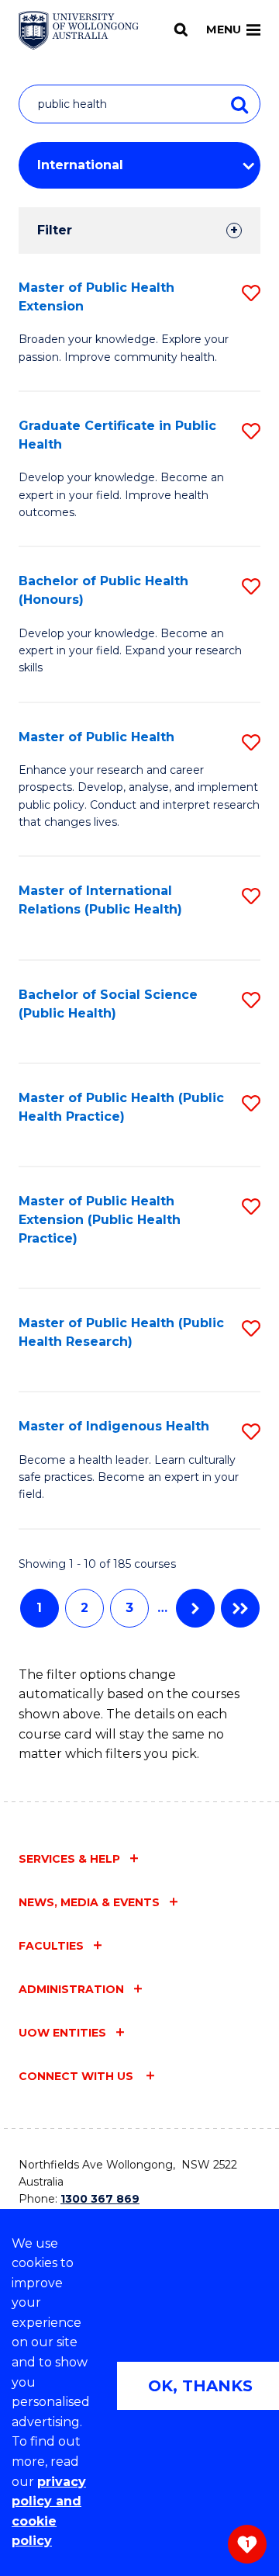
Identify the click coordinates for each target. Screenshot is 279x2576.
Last (240, 1608)
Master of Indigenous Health (114, 1426)
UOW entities (62, 2033)
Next (195, 1608)
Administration (71, 1989)
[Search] (181, 29)
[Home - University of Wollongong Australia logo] (79, 30)
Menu (224, 29)
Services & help (69, 1859)
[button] (251, 293)
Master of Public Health (96, 737)
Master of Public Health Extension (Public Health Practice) (100, 1220)
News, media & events (89, 1902)
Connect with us (77, 2076)
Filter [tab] (55, 230)
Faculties (51, 1946)
